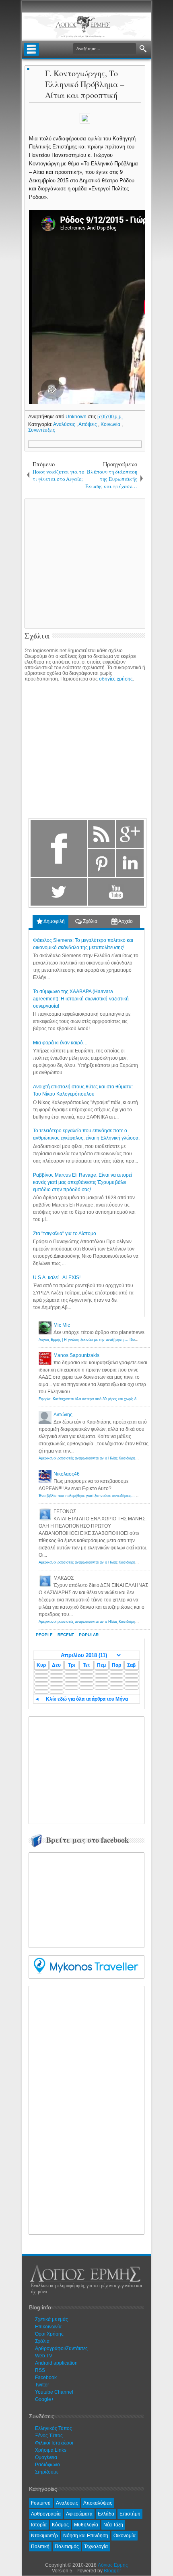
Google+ (44, 2399)
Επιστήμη (130, 2514)
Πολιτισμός (67, 2547)
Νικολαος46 (67, 1474)
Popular (89, 1635)
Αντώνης (63, 1415)
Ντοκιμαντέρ (44, 2536)
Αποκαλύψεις (98, 2503)
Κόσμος (60, 2525)
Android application (56, 2363)
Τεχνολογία (96, 2547)
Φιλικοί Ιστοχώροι (54, 2443)
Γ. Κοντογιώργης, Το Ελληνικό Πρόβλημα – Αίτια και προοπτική (85, 84)
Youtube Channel (54, 2392)
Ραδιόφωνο (47, 2465)
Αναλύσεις (65, 424)
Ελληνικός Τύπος (54, 2428)
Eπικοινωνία (48, 2327)
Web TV (44, 2356)
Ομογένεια (46, 2457)
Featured (41, 2503)
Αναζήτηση (143, 49)
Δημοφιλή (54, 921)
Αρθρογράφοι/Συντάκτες (61, 2348)
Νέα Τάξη (113, 2525)
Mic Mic (62, 1325)
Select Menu (31, 49)
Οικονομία (125, 2536)
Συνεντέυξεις (42, 430)
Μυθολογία (86, 2525)
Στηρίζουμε (47, 2472)
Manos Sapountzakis (76, 1355)
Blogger (112, 2571)
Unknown (77, 417)
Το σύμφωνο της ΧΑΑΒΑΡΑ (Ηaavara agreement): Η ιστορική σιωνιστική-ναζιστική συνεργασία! (81, 999)
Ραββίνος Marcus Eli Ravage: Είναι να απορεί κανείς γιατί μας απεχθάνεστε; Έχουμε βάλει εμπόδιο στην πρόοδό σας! (82, 1182)
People (44, 1635)
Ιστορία (39, 2525)
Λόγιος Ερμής (113, 2565)
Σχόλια (90, 921)
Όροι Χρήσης (49, 2334)
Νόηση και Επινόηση (86, 2536)
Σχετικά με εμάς (51, 2319)
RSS (40, 2370)
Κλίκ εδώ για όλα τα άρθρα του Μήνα (87, 1699)
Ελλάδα (106, 2514)
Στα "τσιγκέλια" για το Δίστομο (65, 1234)
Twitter (42, 2385)
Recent (66, 1635)
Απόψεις (88, 424)
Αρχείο (125, 921)
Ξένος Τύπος (49, 2436)
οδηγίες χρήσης (116, 679)
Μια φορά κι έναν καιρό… (60, 1043)
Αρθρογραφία (46, 2514)
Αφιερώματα (79, 2514)
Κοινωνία (111, 424)
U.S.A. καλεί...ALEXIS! (57, 1278)
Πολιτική (40, 2547)
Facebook (46, 2378)
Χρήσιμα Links (51, 2450)
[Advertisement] (93, 1769)
